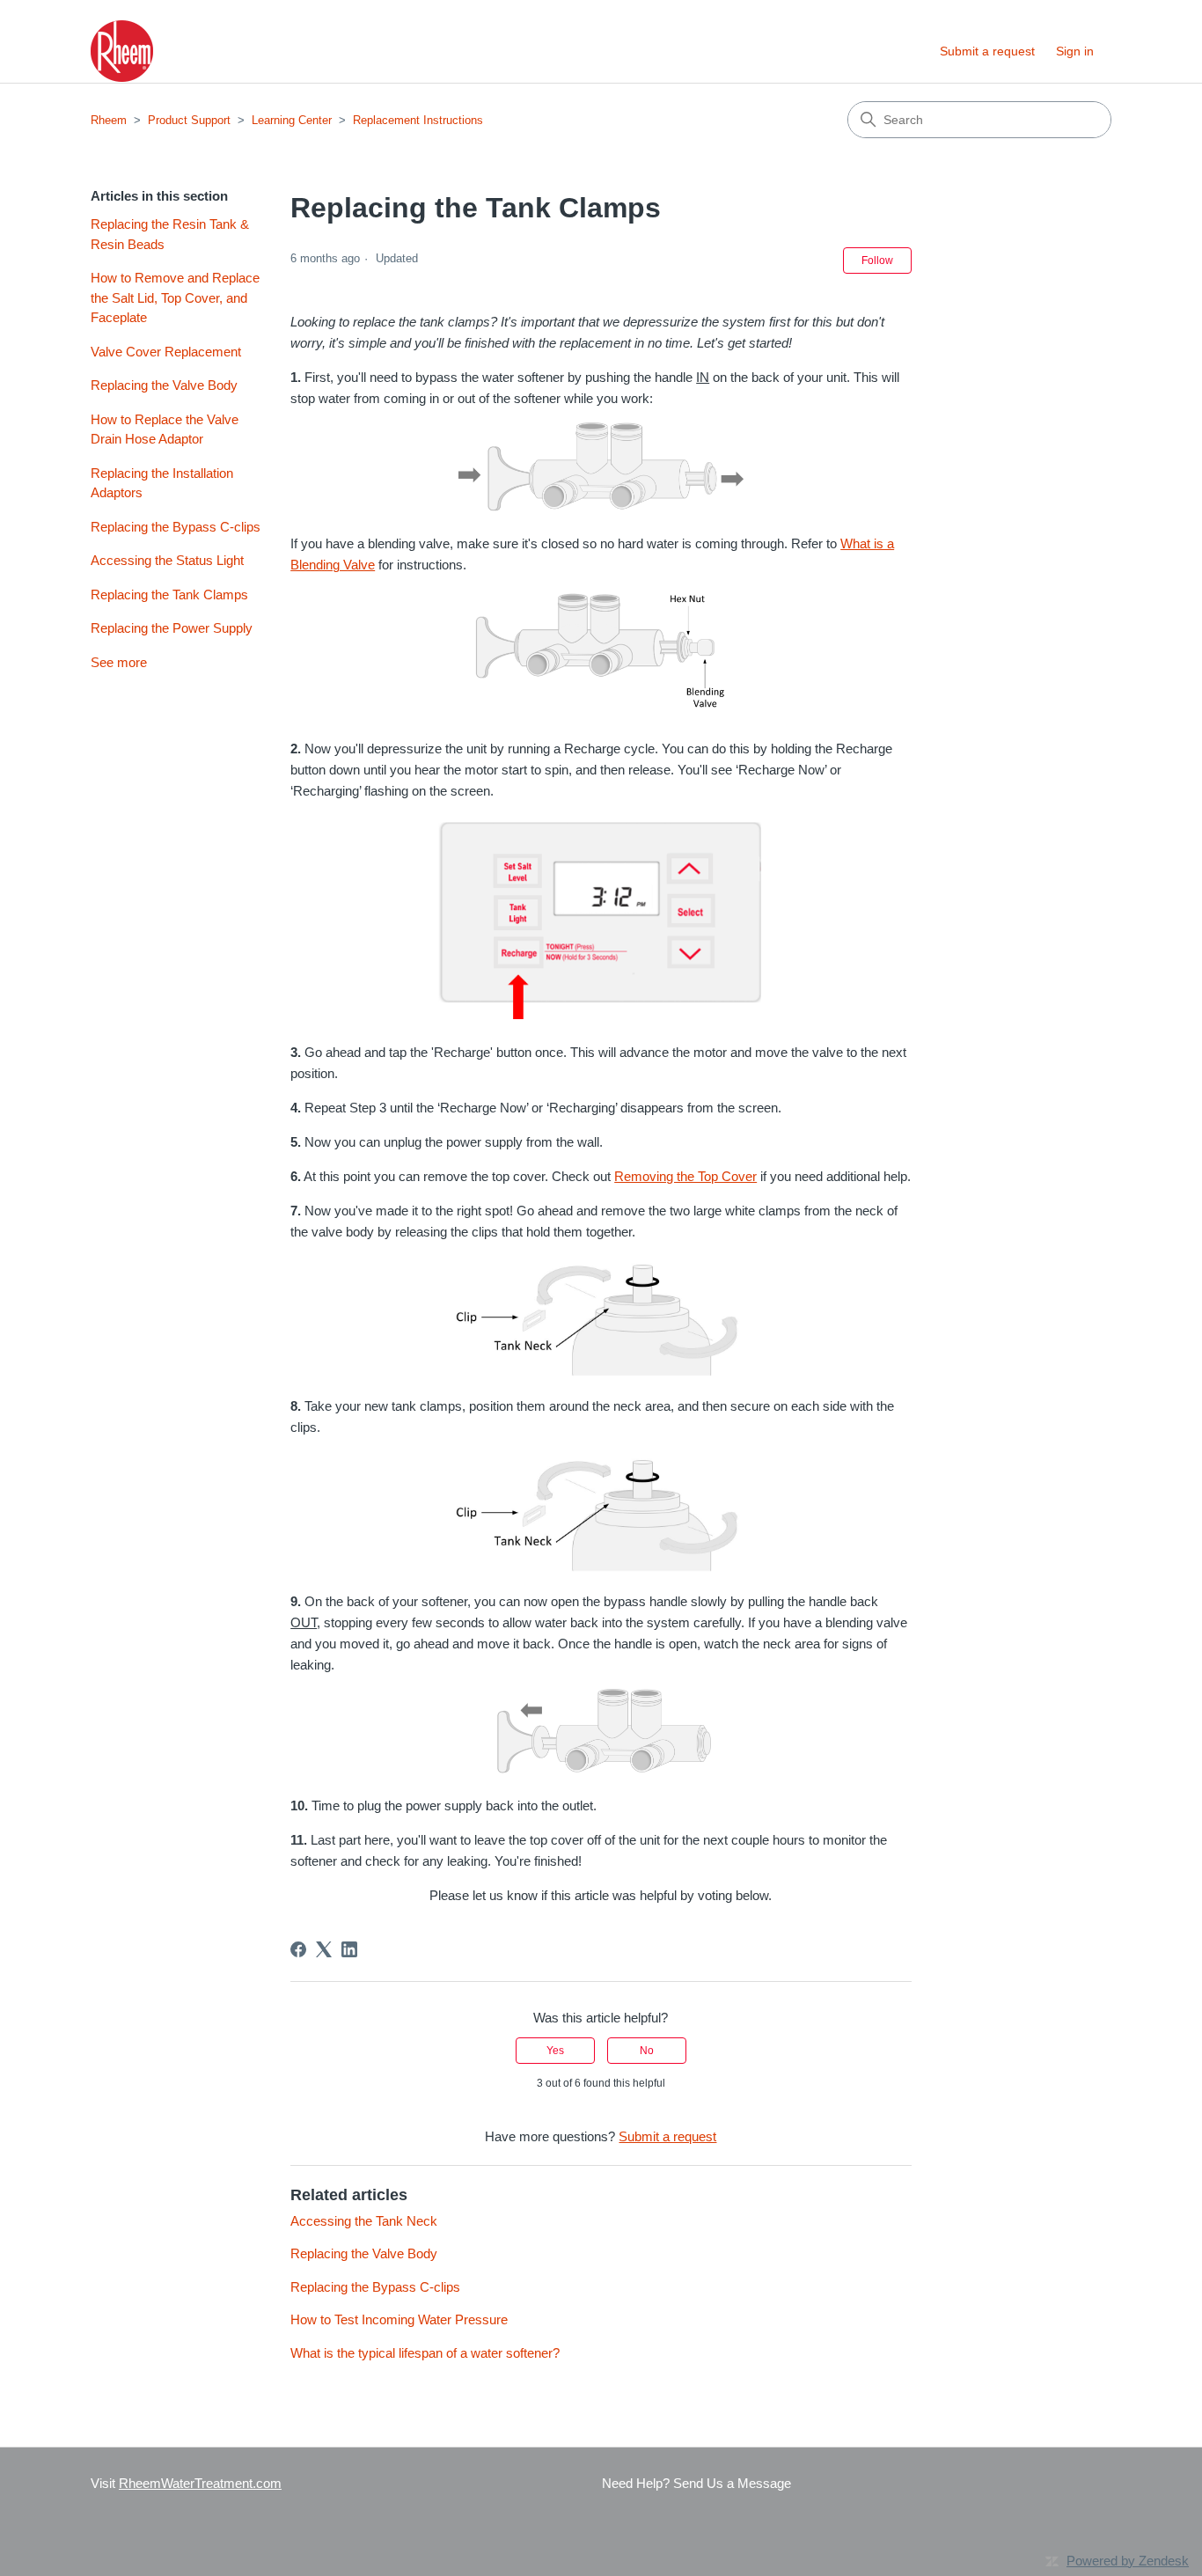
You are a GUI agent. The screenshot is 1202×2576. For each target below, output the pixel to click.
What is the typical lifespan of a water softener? (425, 2353)
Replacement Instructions (418, 120)
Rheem (109, 120)
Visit (186, 2483)
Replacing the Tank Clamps (169, 594)
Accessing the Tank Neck (364, 2221)
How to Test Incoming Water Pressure (399, 2319)
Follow (877, 261)
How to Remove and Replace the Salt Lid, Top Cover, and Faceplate (175, 297)
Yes (555, 2051)
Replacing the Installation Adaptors (162, 483)
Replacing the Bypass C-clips (176, 527)
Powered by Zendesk (1128, 2561)
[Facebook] (298, 1949)
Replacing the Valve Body (164, 385)
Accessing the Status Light (167, 560)
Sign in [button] (1075, 51)
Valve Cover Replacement (166, 352)
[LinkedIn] (349, 1949)
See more (119, 662)
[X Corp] (324, 1949)
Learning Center (292, 120)
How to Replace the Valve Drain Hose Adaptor (165, 429)
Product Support (189, 120)
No (647, 2051)
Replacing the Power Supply (172, 628)
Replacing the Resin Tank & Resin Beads (170, 234)
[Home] (122, 51)
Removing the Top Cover (685, 1176)
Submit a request (987, 51)
